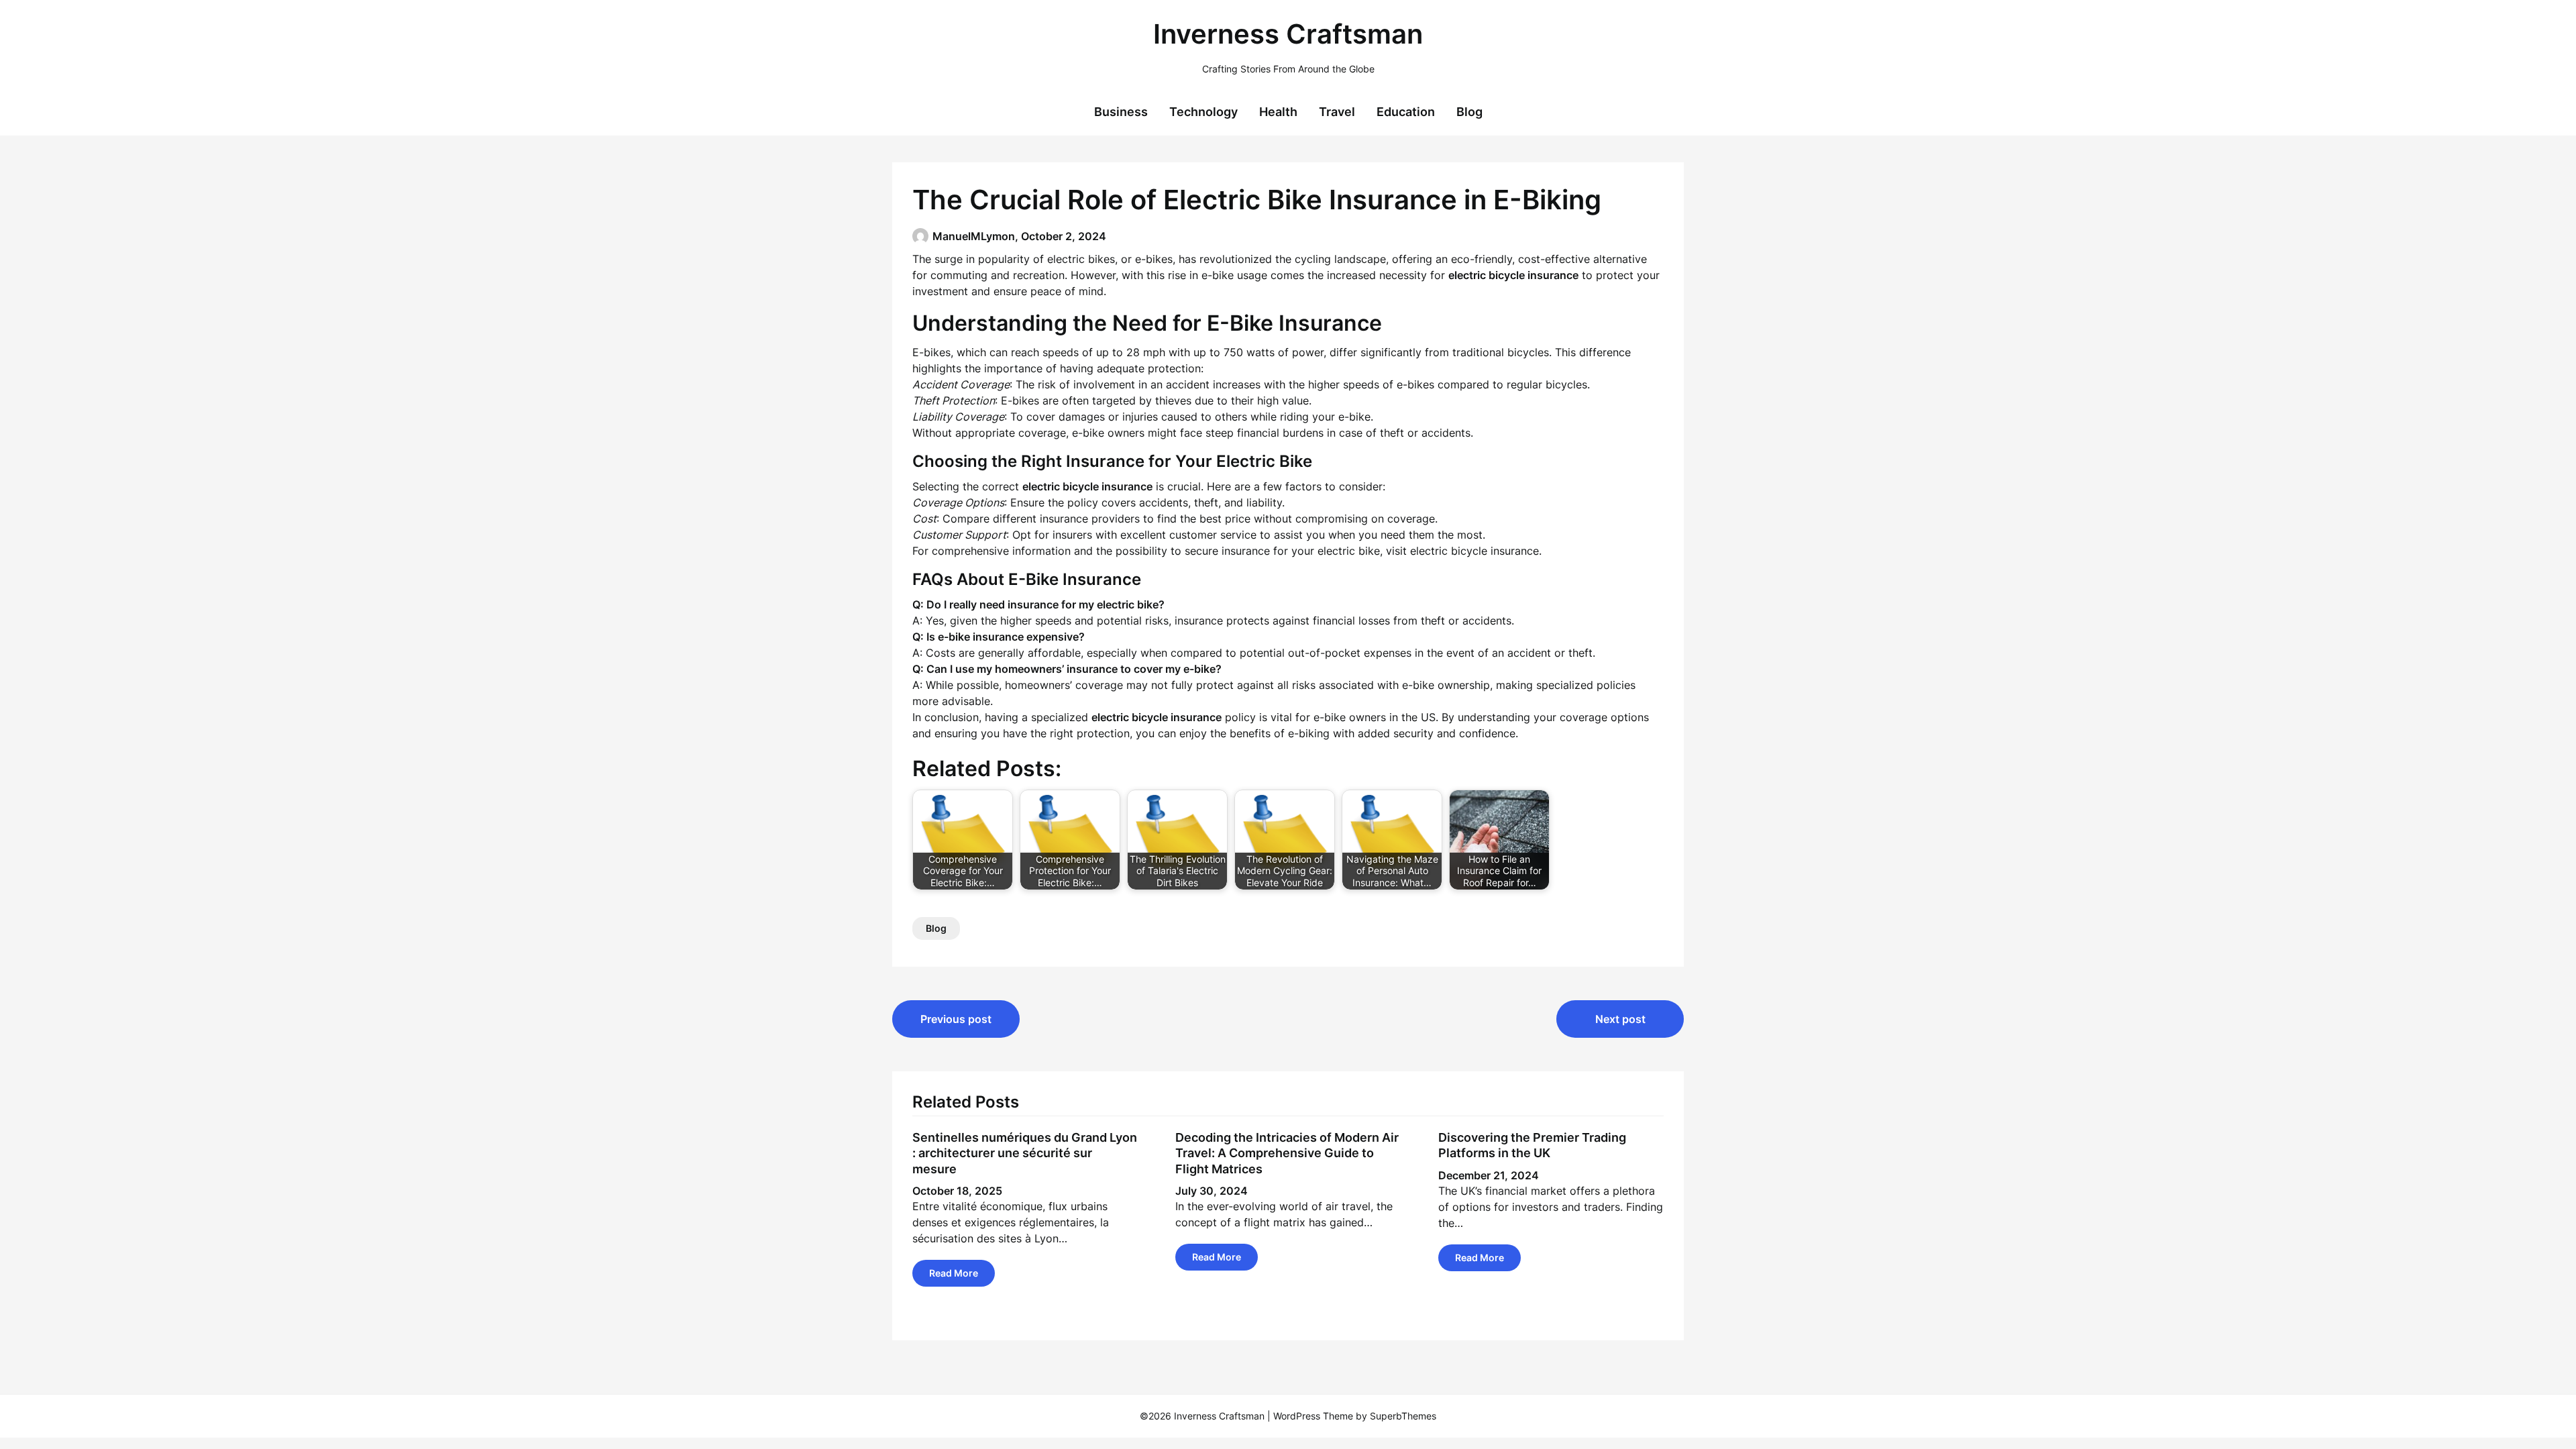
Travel (1337, 112)
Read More (954, 1273)
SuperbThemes (1403, 1416)
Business (1121, 112)
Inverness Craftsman (1288, 34)
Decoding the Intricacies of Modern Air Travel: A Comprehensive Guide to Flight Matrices (1287, 1153)
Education (1406, 112)
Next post (1620, 1019)
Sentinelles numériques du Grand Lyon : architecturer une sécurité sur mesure (1025, 1153)
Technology (1203, 112)
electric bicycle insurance (1474, 551)
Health (1278, 112)
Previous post (956, 1019)
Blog (1469, 112)
